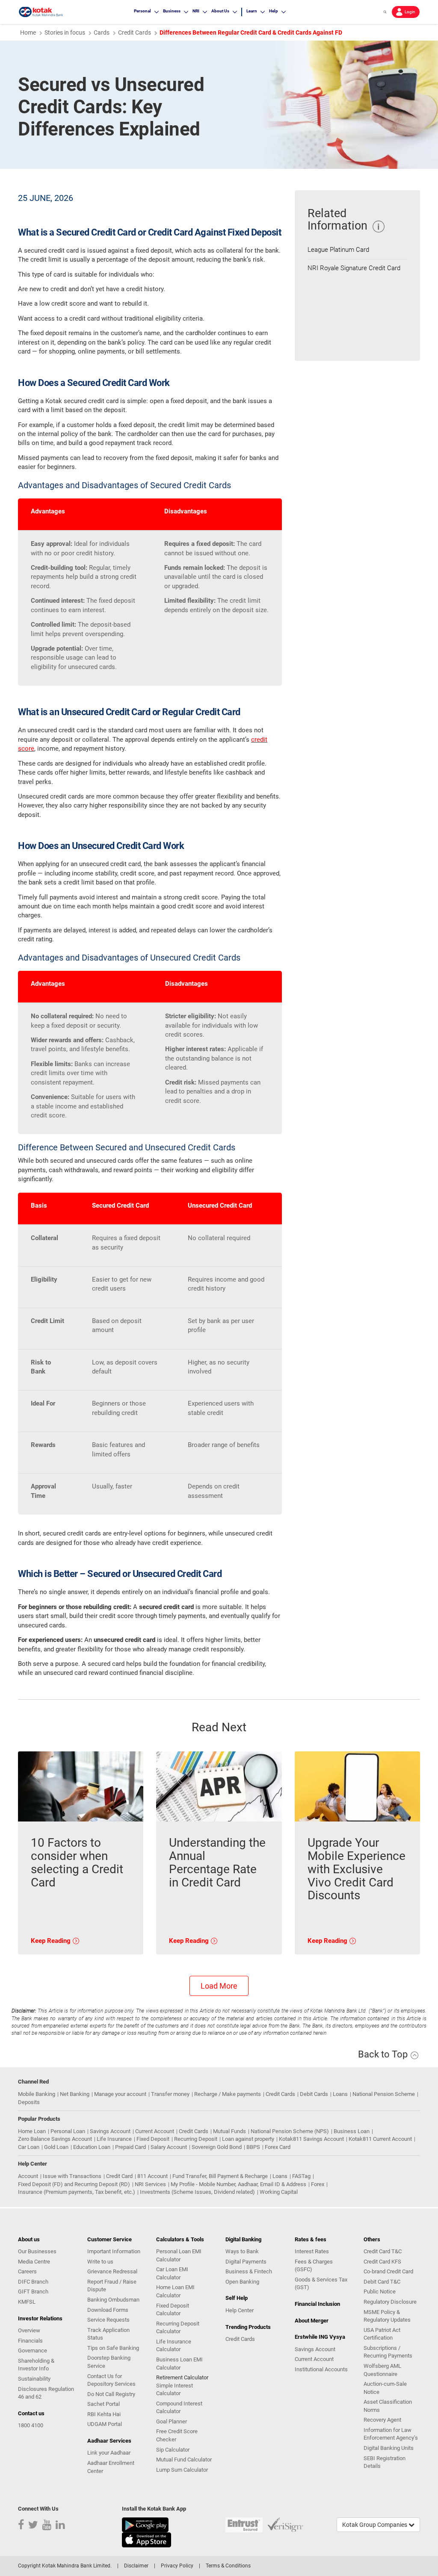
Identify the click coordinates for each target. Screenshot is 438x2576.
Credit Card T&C (383, 2251)
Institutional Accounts (321, 2369)
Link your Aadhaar (109, 2453)
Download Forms (108, 2310)
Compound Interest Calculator (179, 2408)
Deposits (29, 2102)
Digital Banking (243, 2239)
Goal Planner (172, 2421)
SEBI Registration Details (385, 2462)
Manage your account (120, 2094)
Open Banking (242, 2282)
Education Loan (92, 2147)
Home (28, 32)
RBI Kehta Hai (104, 2414)
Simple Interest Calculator (175, 2390)
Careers (27, 2271)
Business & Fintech (249, 2271)
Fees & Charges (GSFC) (314, 2266)
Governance (33, 2351)
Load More (219, 1986)
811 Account (152, 2176)
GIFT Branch (33, 2292)
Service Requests (108, 2320)
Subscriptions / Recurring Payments (388, 2352)
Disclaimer (136, 2566)
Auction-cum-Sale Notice (385, 2388)
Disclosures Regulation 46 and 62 (46, 2393)
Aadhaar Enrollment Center (111, 2467)
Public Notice (380, 2292)
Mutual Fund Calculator (184, 2460)
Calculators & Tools (180, 2239)
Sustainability (34, 2379)
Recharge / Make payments (228, 2094)
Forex (318, 2184)
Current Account (155, 2131)
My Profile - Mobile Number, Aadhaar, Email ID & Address (238, 2184)
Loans (340, 2094)
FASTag (301, 2176)
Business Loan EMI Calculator (179, 2364)
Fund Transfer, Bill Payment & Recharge (220, 2176)
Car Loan (29, 2147)
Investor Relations (40, 2318)
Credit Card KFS (382, 2262)
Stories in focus (65, 32)
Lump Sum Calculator (182, 2470)
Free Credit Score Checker (177, 2435)
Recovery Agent (382, 2420)
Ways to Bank (242, 2251)
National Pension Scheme (384, 2094)
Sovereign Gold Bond (217, 2147)
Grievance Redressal (112, 2271)
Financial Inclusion (317, 2304)
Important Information (114, 2251)
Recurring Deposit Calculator (178, 2328)
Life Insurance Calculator (174, 2346)
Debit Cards (314, 2094)
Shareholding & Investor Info (36, 2365)
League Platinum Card (338, 250)
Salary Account (169, 2147)
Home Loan (32, 2131)
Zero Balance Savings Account (55, 2139)
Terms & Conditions (228, 2566)
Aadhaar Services (109, 2441)
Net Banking (75, 2094)
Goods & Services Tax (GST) (321, 2284)
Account (28, 2176)
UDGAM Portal (105, 2424)
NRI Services (150, 2184)
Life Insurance (114, 2139)
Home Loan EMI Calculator (175, 2291)
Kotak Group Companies (375, 2525)
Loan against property (248, 2139)
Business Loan (352, 2131)
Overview (29, 2330)
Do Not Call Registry (111, 2394)
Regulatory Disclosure (390, 2302)
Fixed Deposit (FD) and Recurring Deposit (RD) (74, 2184)
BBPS (253, 2147)
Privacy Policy (177, 2566)
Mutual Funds (229, 2131)
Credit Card (119, 2176)
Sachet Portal (104, 2404)
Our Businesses (37, 2251)
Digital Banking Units (389, 2448)
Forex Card (278, 2147)
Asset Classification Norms (388, 2406)
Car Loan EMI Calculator (172, 2273)
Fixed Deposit (153, 2139)
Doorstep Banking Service (109, 2362)
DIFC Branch (33, 2282)
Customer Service (109, 2239)
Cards (102, 32)
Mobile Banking (37, 2094)
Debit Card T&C (382, 2282)
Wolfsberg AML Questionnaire (382, 2370)
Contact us (31, 2413)
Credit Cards (280, 2094)
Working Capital (279, 2192)
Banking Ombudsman (113, 2300)
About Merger (312, 2321)
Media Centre (34, 2262)
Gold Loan (56, 2147)
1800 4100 (31, 2425)
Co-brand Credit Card (388, 2271)
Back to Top (384, 2054)
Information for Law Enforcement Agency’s (391, 2434)
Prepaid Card (130, 2147)
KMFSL (27, 2302)
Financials (30, 2341)
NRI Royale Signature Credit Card (354, 268)
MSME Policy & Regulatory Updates (387, 2316)
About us (29, 2239)
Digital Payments (246, 2262)
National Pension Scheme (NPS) (290, 2131)
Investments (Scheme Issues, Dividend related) (197, 2192)
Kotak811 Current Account (380, 2139)
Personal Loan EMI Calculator (179, 2255)
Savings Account (110, 2131)
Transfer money (170, 2094)
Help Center (240, 2310)
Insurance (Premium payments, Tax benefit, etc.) (77, 2192)
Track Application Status (108, 2334)
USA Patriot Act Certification (382, 2334)
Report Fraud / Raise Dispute (112, 2286)
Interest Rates (312, 2251)
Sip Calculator (173, 2450)
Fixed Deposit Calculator (173, 2310)
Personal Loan (68, 2131)
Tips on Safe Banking (113, 2348)
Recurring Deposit (196, 2139)
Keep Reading (52, 1941)
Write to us (100, 2262)
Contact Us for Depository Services (111, 2380)
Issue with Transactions (72, 2176)
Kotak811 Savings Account (311, 2139)
